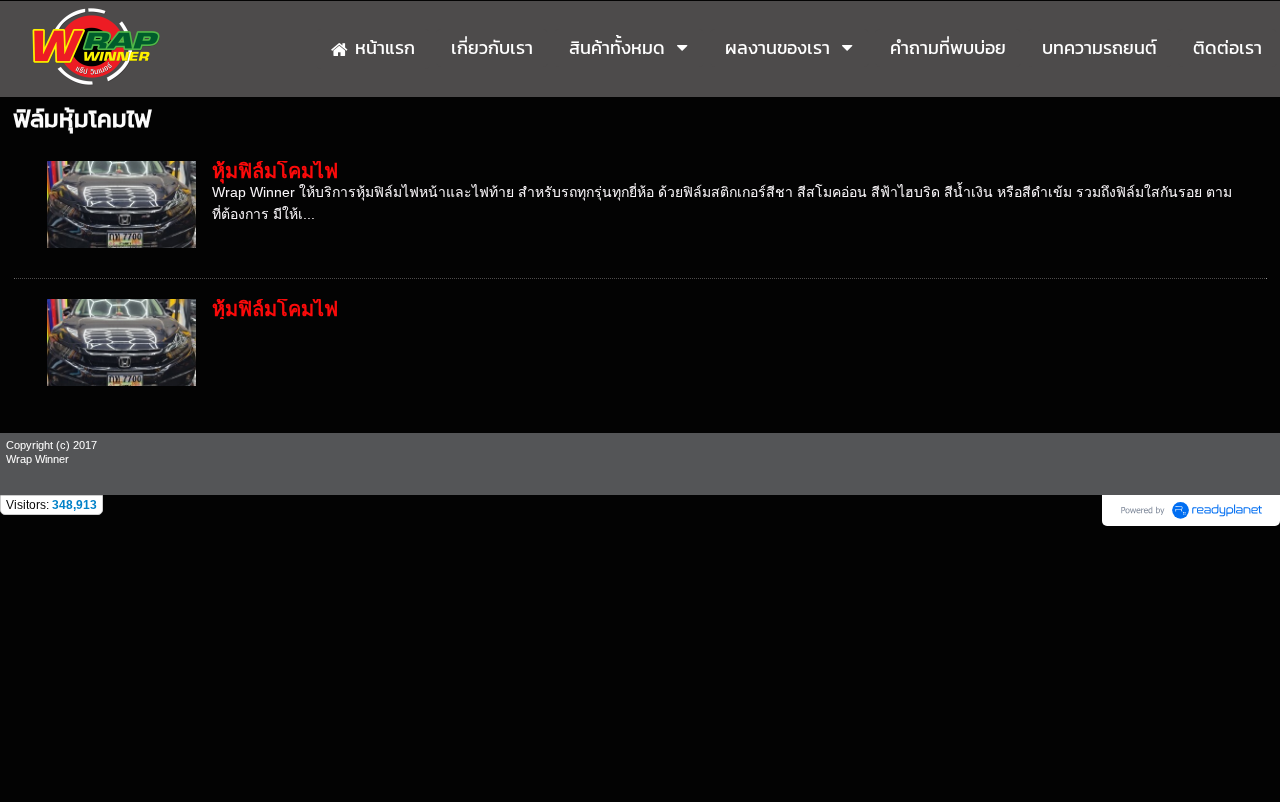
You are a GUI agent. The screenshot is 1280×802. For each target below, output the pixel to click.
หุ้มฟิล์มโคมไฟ (275, 171)
